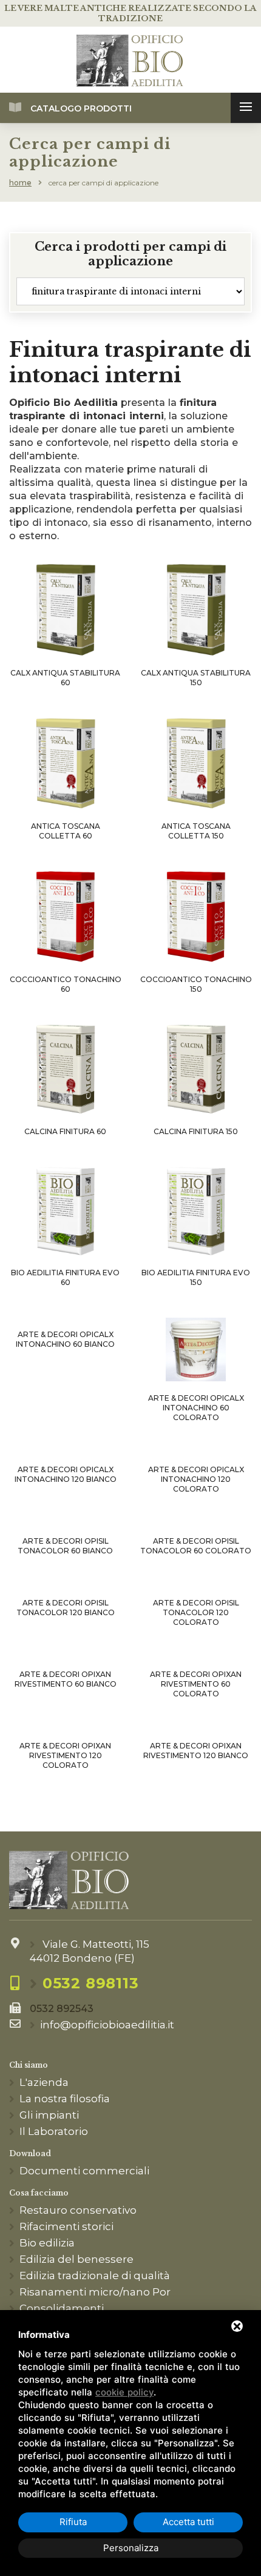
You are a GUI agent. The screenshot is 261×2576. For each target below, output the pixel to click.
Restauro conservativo (78, 2210)
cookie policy (124, 2392)
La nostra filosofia (65, 2099)
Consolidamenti (62, 2308)
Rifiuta (73, 2522)
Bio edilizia (47, 2243)
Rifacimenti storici (66, 2226)
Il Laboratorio (54, 2131)
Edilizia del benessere (76, 2259)
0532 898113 (91, 1983)
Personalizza (131, 2548)
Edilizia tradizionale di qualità (95, 2276)
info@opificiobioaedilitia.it (107, 2025)
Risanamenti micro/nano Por (95, 2292)
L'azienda (44, 2082)
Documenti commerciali (84, 2171)
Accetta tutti (188, 2522)
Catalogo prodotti (81, 108)
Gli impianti (49, 2115)
